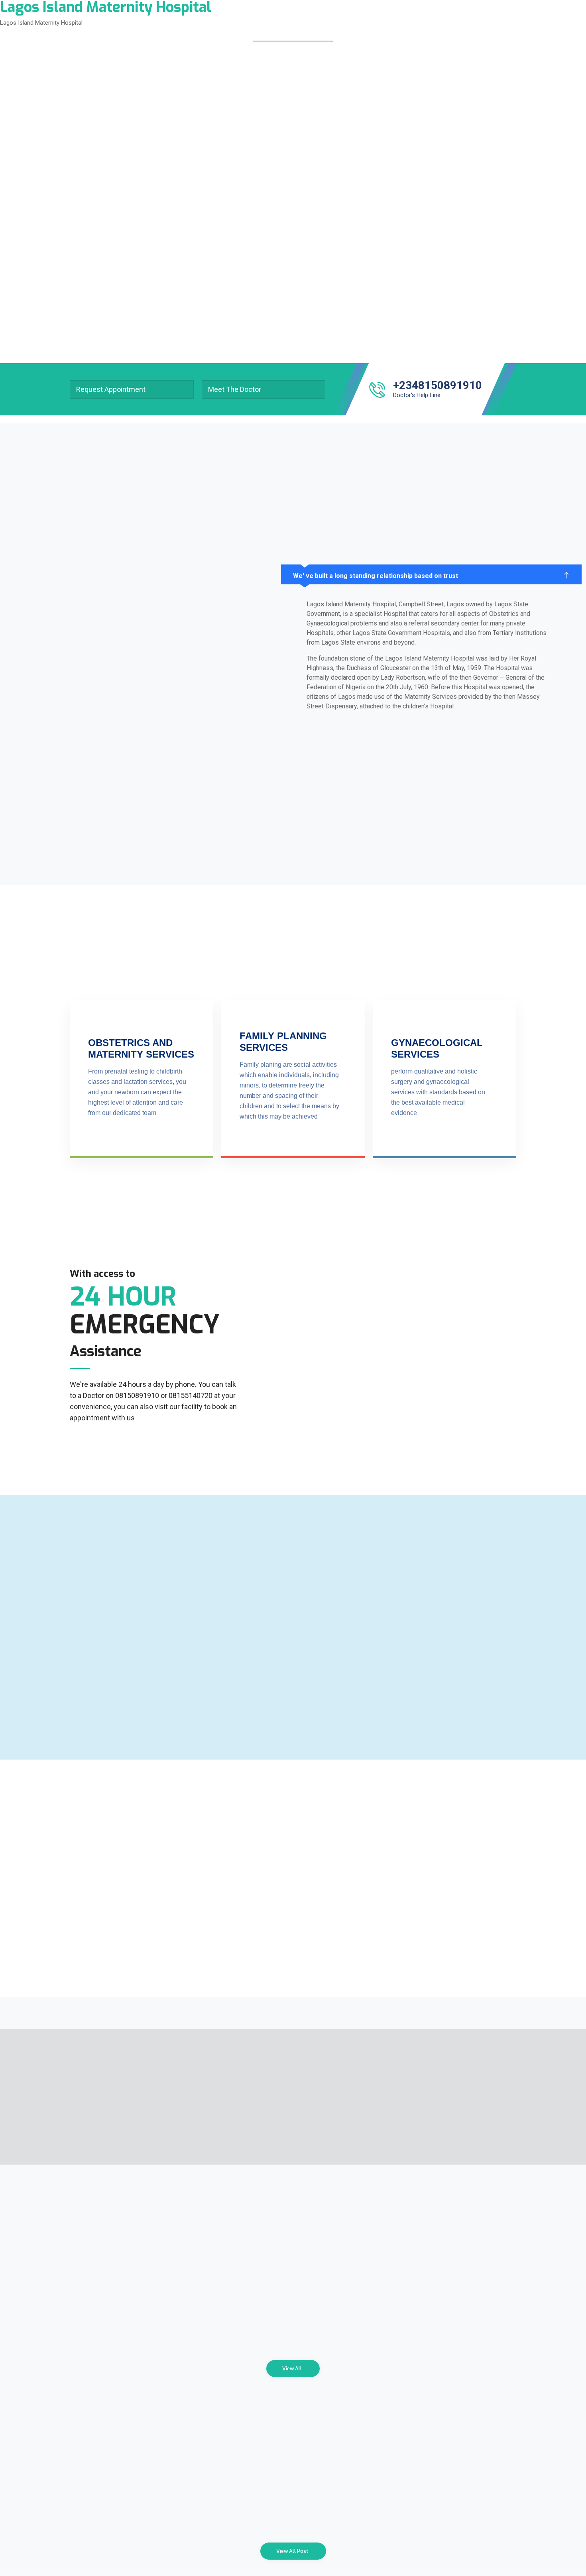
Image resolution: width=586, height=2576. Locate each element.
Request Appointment (111, 389)
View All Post (292, 2551)
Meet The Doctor (235, 389)
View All (292, 2369)
